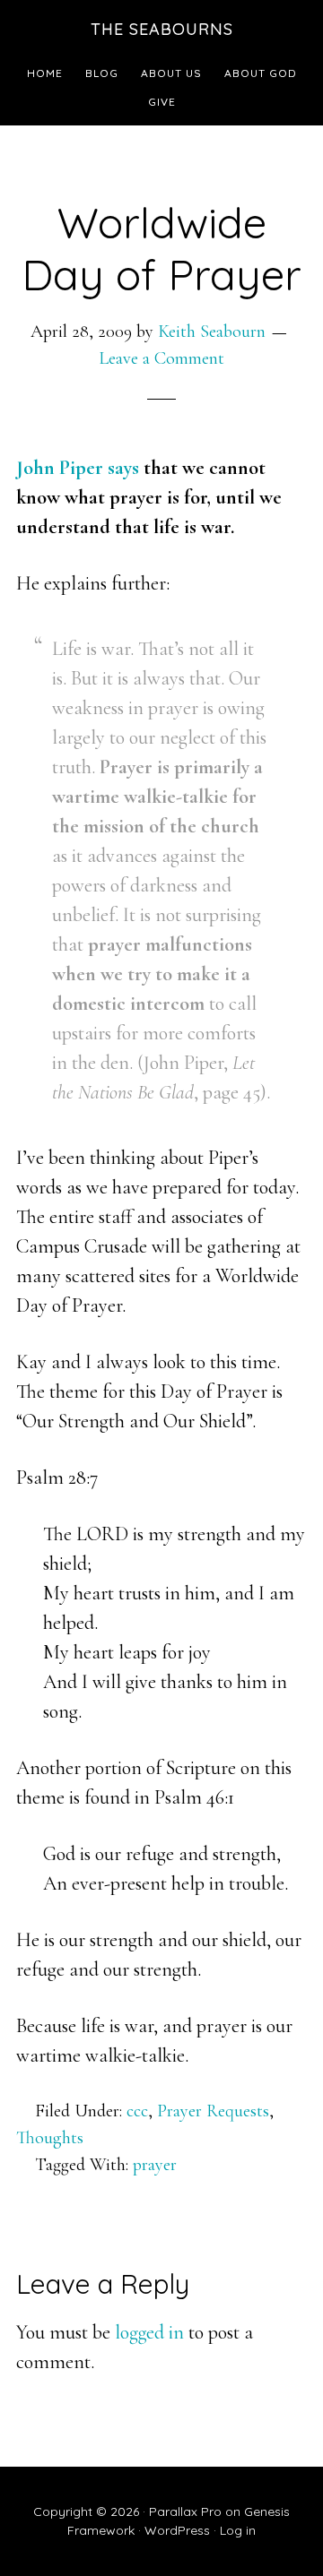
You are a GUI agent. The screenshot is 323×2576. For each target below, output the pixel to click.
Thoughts (50, 2138)
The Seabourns (162, 29)
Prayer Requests (213, 2111)
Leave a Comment (161, 358)
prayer (155, 2165)
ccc (137, 2111)
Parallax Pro (185, 2511)
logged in (149, 2332)
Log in (238, 2530)
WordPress (177, 2530)
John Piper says (78, 468)
